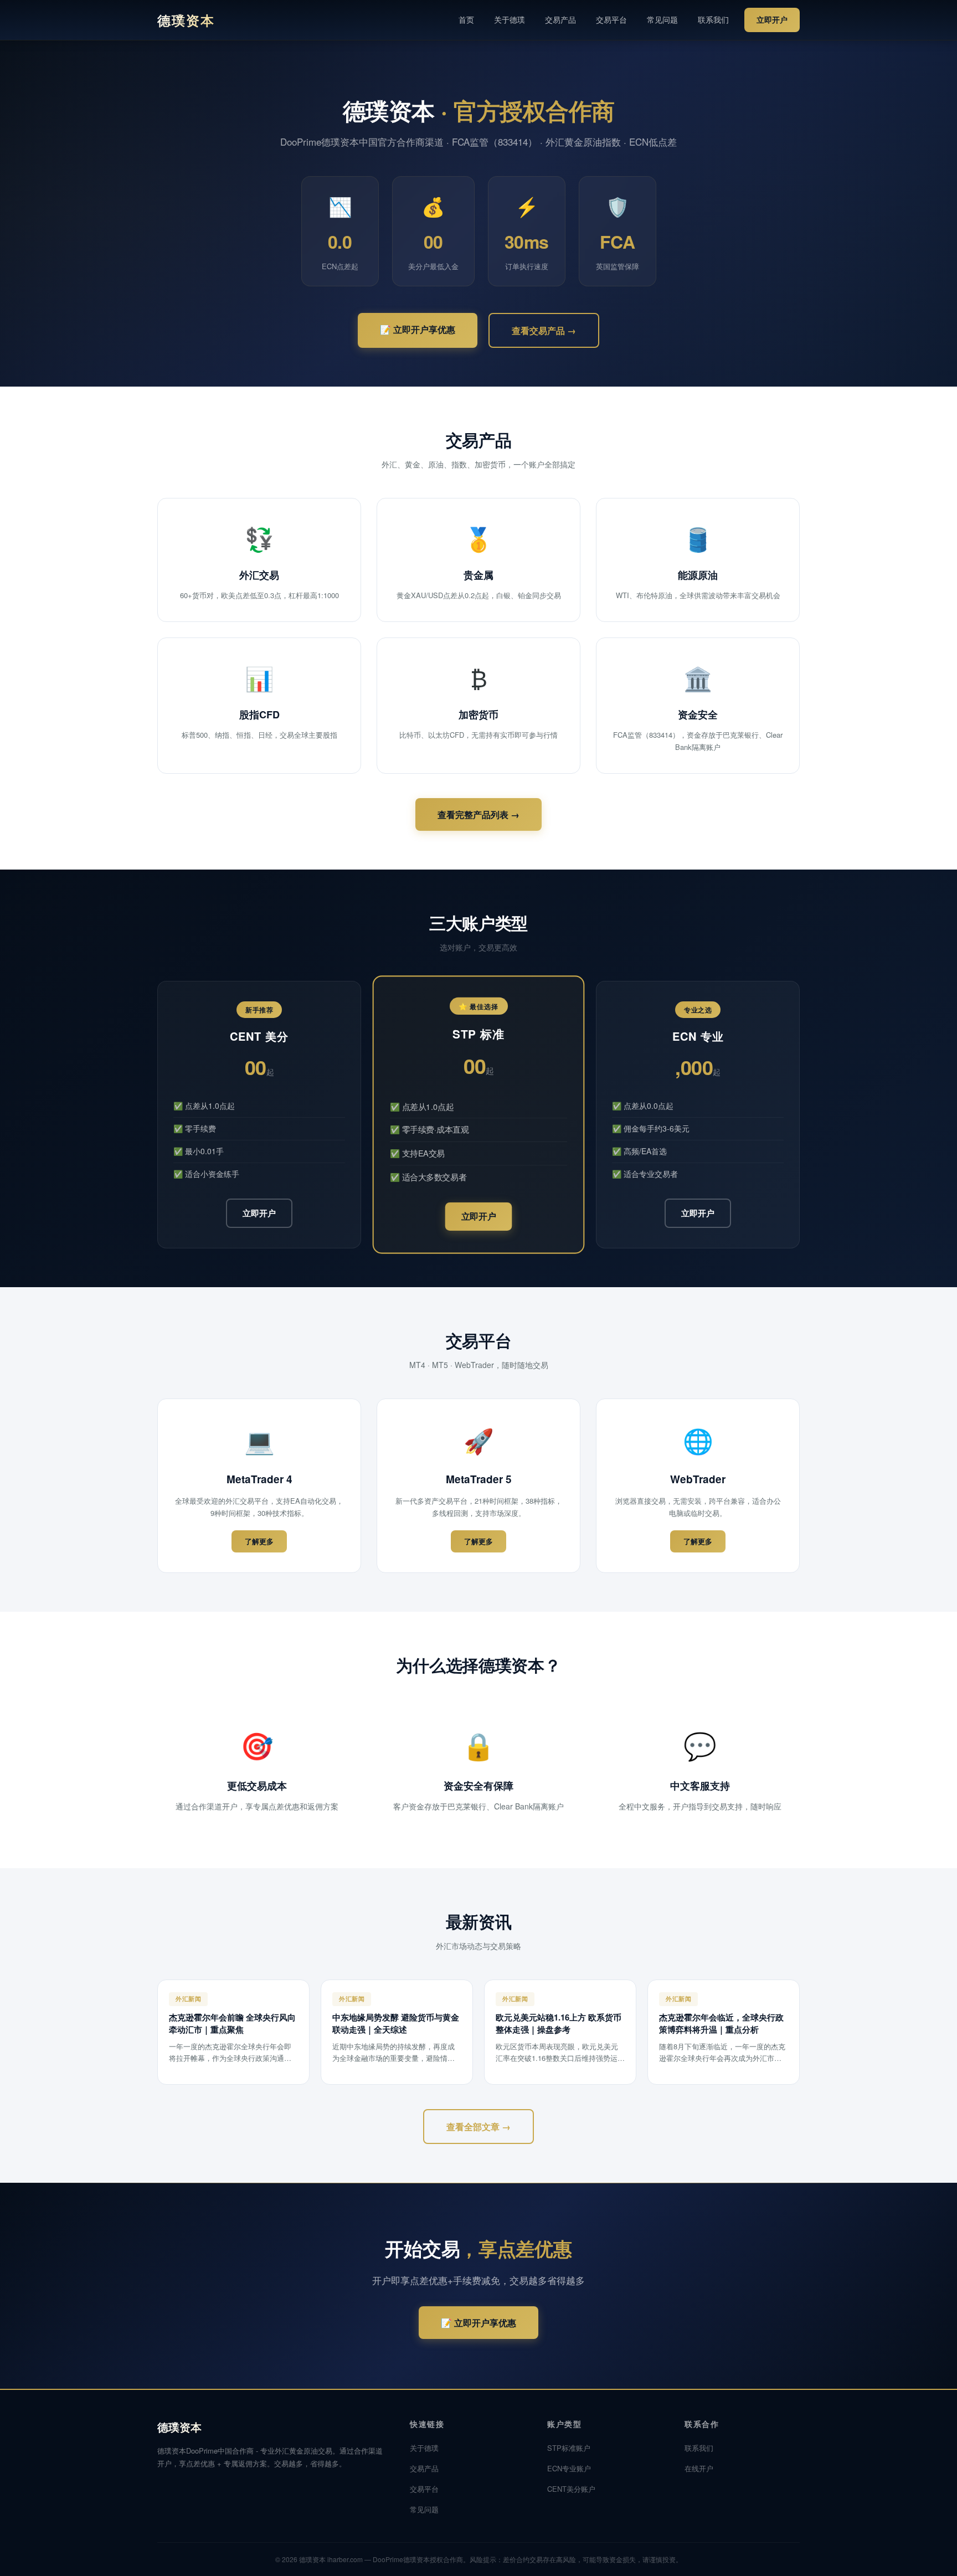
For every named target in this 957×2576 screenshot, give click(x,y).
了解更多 (259, 1541)
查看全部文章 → (478, 2127)
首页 (466, 19)
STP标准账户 (569, 2448)
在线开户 (699, 2468)
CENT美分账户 (571, 2489)
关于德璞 (510, 19)
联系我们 (713, 19)
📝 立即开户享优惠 (418, 329)
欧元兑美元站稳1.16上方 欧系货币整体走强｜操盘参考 (559, 2023)
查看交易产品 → (544, 330)
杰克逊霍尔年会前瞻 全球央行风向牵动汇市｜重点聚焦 (232, 2023)
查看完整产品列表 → (478, 814)
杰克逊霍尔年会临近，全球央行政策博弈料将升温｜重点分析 (721, 2023)
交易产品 (560, 19)
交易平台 (611, 19)
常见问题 (662, 19)
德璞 (186, 20)
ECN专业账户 (569, 2468)
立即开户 (772, 19)
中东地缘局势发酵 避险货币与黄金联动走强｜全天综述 (396, 2023)
